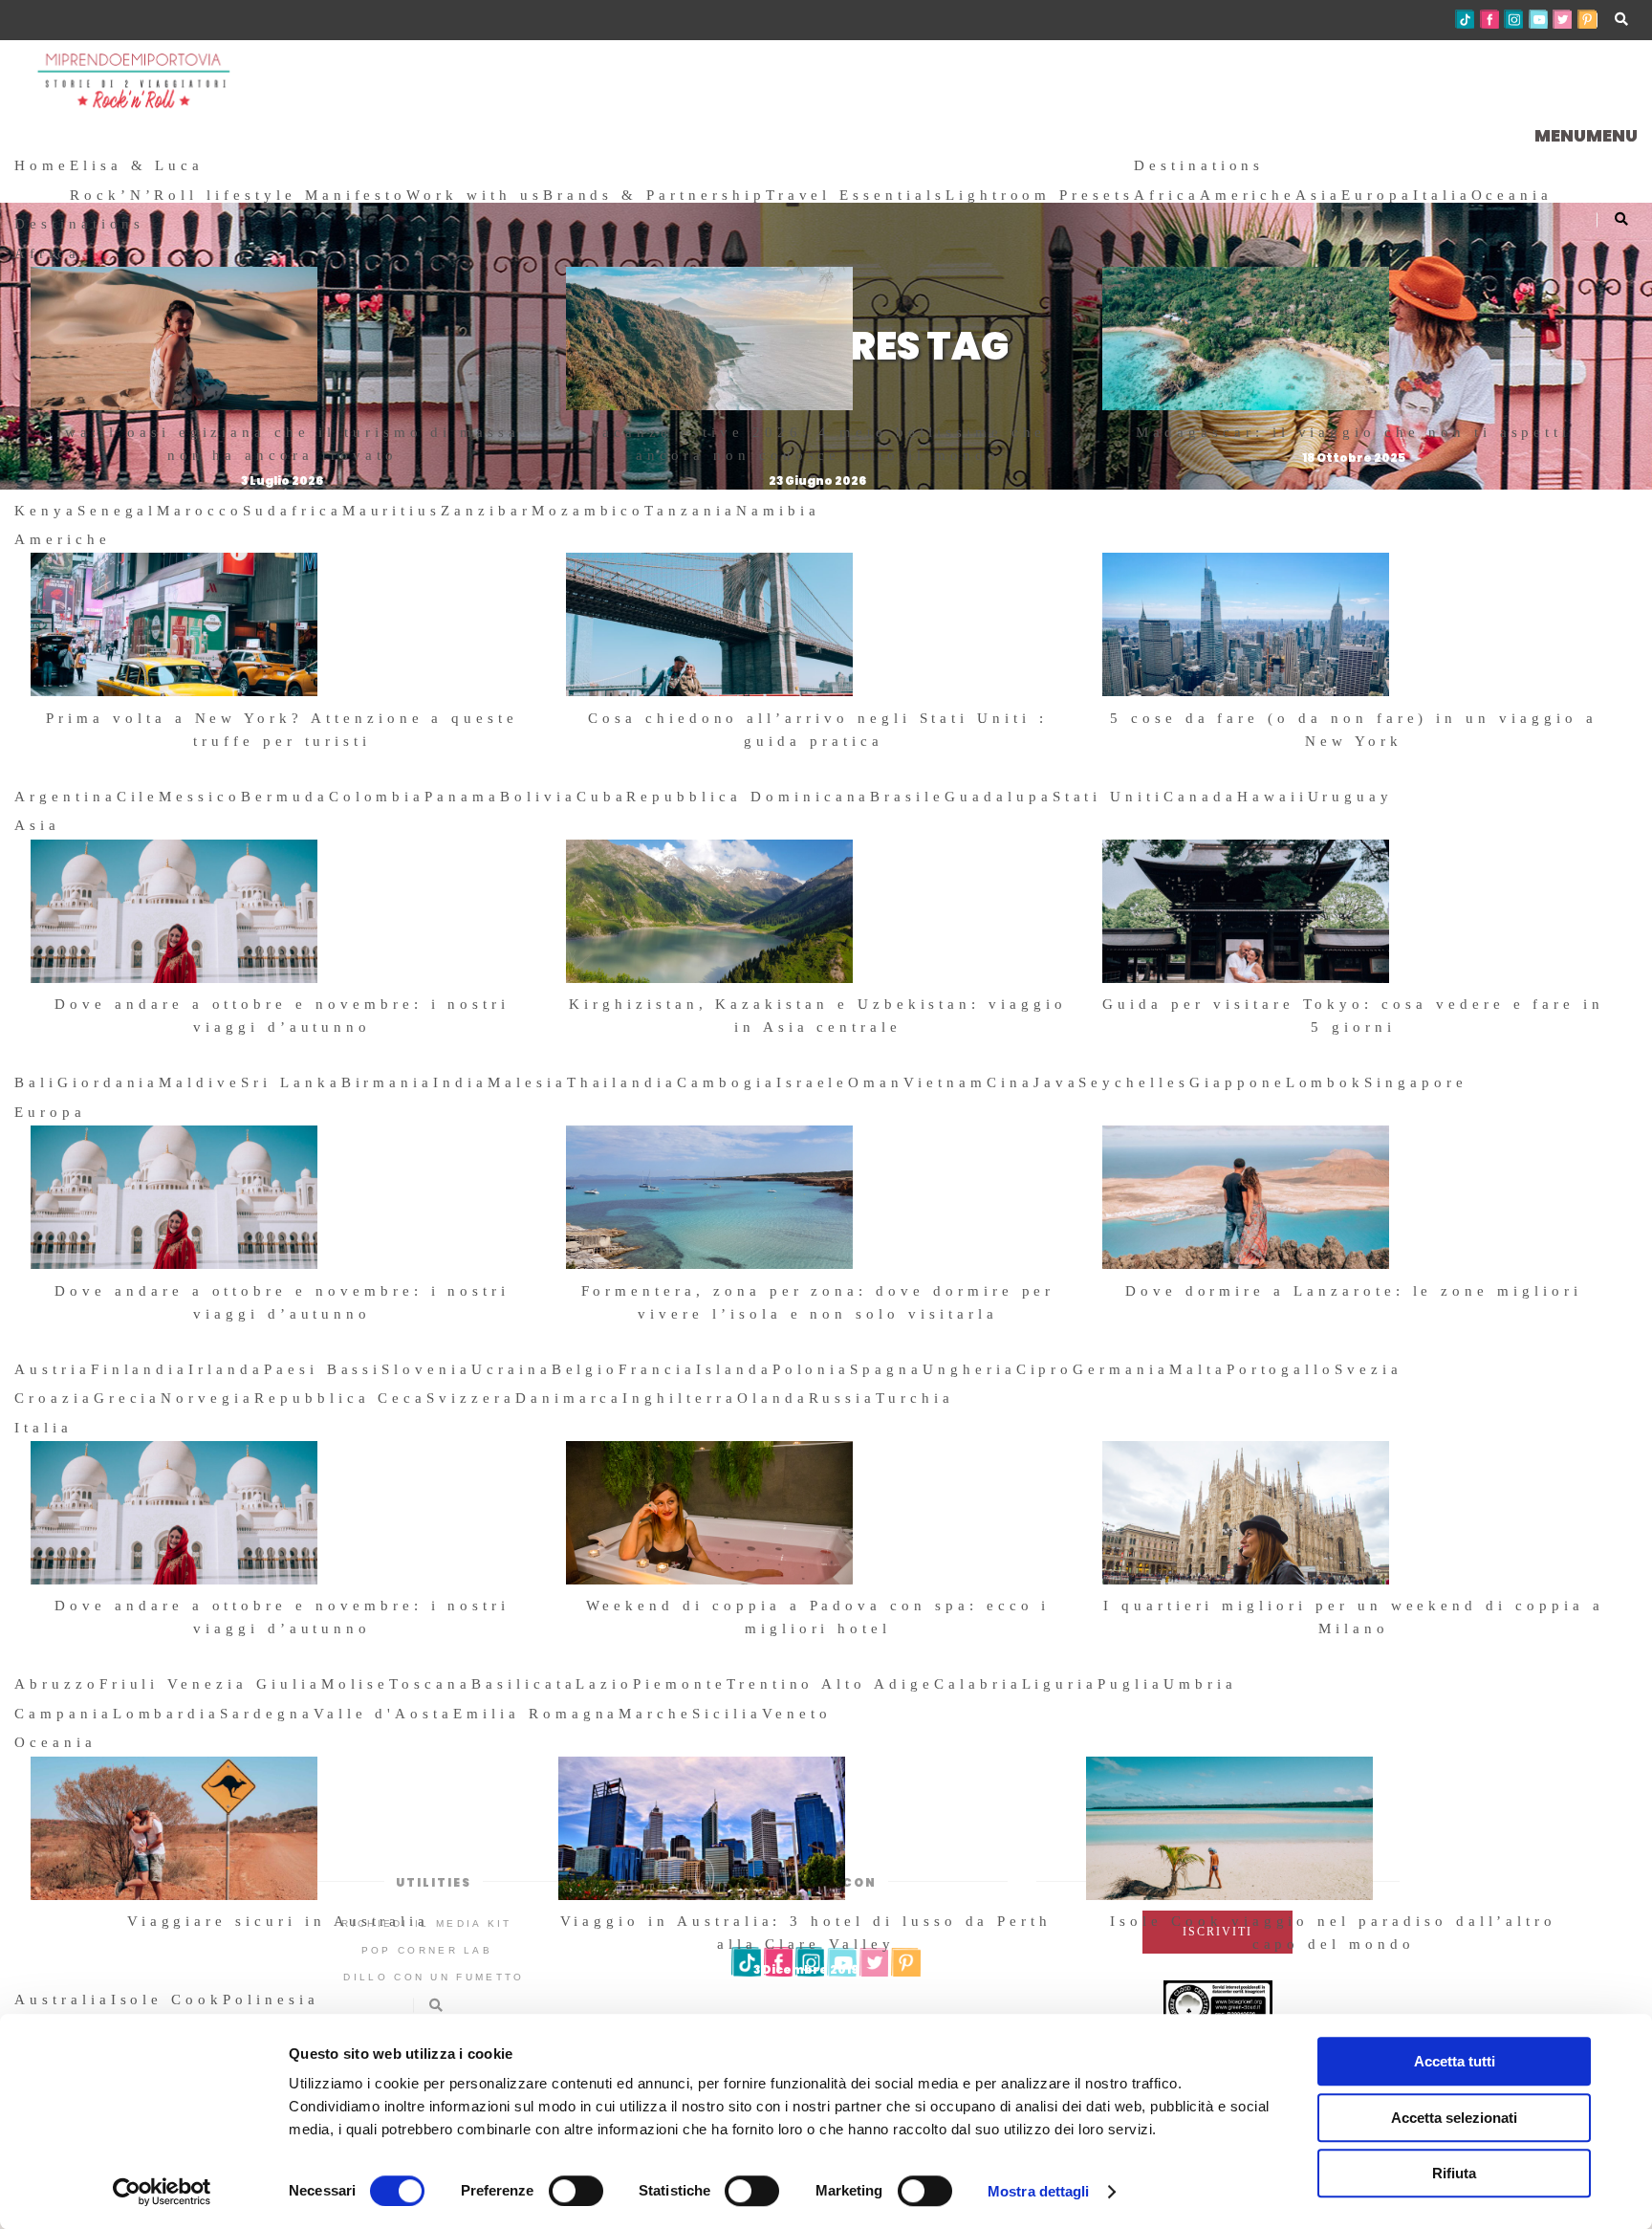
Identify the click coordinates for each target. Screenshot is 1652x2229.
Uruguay (1351, 797)
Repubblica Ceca (340, 1398)
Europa (1377, 195)
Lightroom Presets (1040, 195)
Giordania (109, 1082)
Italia (1442, 195)
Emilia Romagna (536, 1714)
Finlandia (140, 1369)
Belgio (586, 1369)
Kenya (46, 511)
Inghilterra (679, 1398)
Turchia (915, 1398)
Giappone (1238, 1082)
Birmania (388, 1082)
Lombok (1326, 1082)
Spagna (886, 1369)
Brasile (907, 797)
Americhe (1248, 195)
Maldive (200, 1082)
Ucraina (511, 1369)
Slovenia (426, 1369)
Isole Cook (167, 2000)
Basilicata (524, 1684)
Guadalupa (999, 797)
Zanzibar (486, 511)
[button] (1586, 135)
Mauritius (392, 511)
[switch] (576, 2191)
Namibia (778, 511)
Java (1056, 1082)
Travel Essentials (856, 195)
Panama (462, 797)
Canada (1200, 797)
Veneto (797, 1714)
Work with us (474, 195)
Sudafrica (293, 511)
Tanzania (690, 511)
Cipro (1045, 1369)
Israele (813, 1082)
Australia (63, 2000)
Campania (64, 1714)
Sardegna (267, 1714)
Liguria (1060, 1684)
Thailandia (622, 1082)
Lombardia (167, 1714)
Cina (1010, 1082)
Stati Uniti (1108, 797)
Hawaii (1272, 797)
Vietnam (945, 1082)
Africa (1167, 195)
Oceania (1512, 195)
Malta (1198, 1369)
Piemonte (680, 1684)
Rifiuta (1454, 2173)
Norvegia (207, 1398)
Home (42, 165)
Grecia (128, 1398)
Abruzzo (57, 1684)
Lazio (604, 1684)
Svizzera (471, 1398)
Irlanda (226, 1369)
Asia (1318, 195)
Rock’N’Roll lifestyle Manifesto (238, 195)
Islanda (734, 1369)
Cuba (602, 797)
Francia (657, 1369)
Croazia (54, 1398)
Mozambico (588, 511)
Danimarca (569, 1398)
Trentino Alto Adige (830, 1684)
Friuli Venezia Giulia (210, 1684)
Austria (53, 1369)
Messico (200, 797)
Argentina (65, 797)
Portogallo (1281, 1369)
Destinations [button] (1199, 165)
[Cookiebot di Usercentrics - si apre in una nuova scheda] (162, 2192)
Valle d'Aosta (383, 1714)
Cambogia (727, 1082)
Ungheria (969, 1369)
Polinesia (271, 2000)
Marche (655, 1714)
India (460, 1082)
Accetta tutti (1455, 2061)
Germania (1121, 1369)
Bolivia (538, 797)
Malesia (527, 1082)
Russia (843, 1398)
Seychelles (1134, 1082)
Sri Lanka (291, 1082)
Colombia (377, 797)
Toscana (430, 1684)
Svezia (1369, 1369)
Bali (36, 1082)
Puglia (1130, 1684)
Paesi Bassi (323, 1369)
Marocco (200, 511)
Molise (356, 1684)
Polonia (812, 1369)
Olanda (773, 1398)
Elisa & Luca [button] (137, 165)
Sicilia (727, 1714)
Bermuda (285, 797)
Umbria (1200, 1684)
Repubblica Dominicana (748, 797)
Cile (138, 797)
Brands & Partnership (654, 195)
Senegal (118, 511)
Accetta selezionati (1454, 2118)
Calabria (978, 1684)
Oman (876, 1082)
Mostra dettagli (1039, 2191)
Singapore (1416, 1082)
